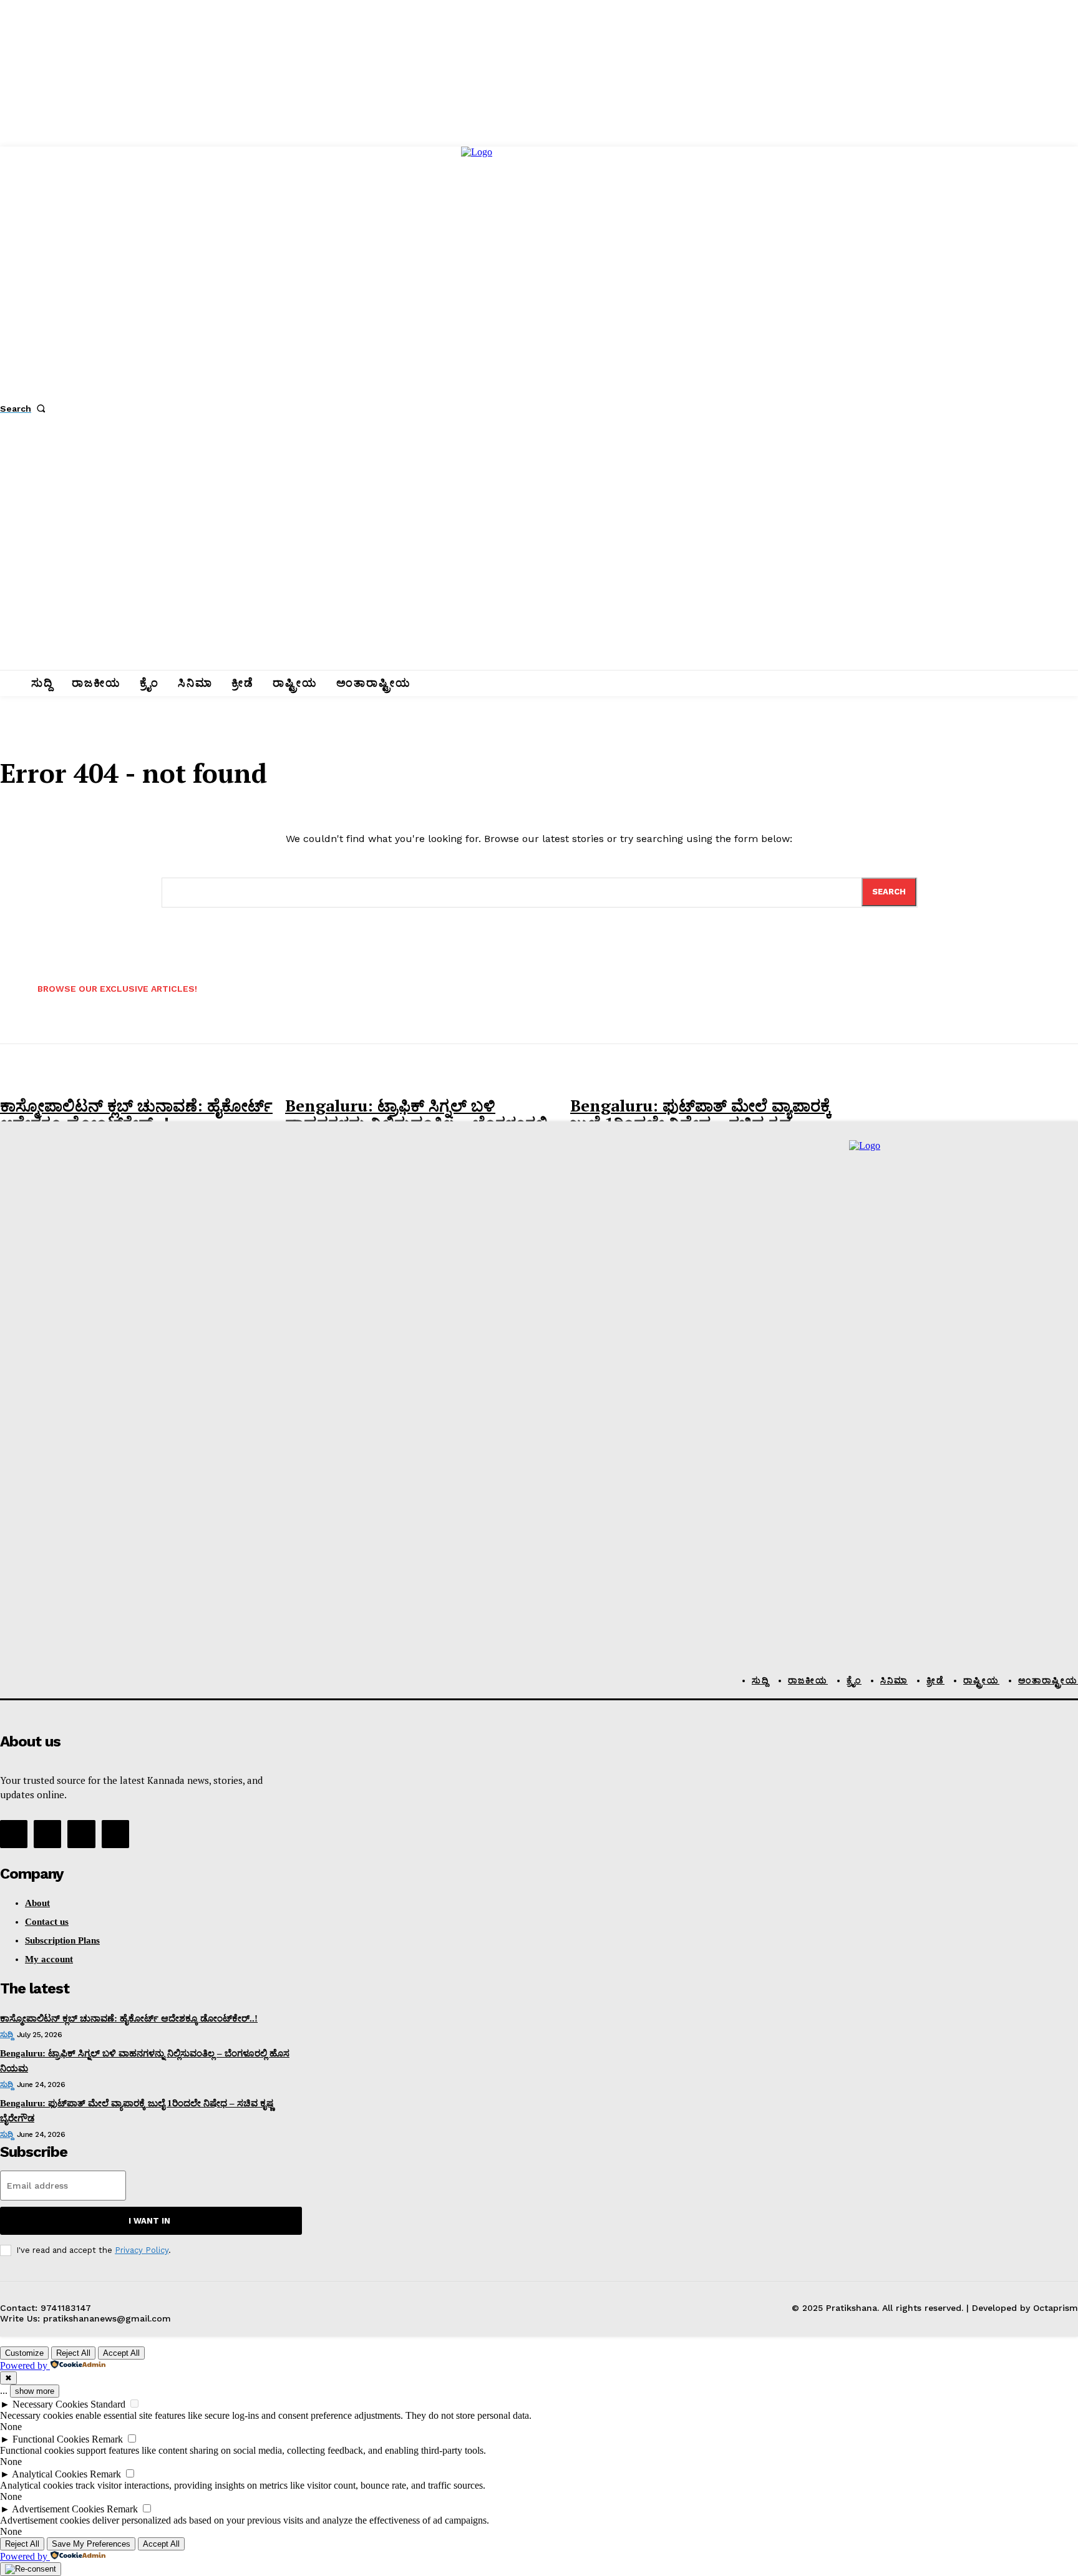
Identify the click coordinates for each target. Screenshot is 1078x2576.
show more (35, 2391)
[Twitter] (81, 1834)
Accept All (121, 2353)
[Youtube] (115, 1834)
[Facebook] (14, 1834)
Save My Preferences (91, 2544)
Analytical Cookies (50, 2474)
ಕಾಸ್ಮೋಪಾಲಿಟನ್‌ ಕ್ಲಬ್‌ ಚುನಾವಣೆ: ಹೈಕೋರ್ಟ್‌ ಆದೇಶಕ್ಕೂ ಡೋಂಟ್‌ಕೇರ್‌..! (136, 1114)
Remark (107, 2439)
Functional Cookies (51, 2439)
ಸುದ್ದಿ (6, 2035)
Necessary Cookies (50, 2404)
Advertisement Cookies (58, 2509)
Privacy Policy (142, 2250)
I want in (149, 2221)
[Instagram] (47, 1834)
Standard (108, 2404)
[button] (25, 409)
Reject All (73, 2353)
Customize (24, 2353)
